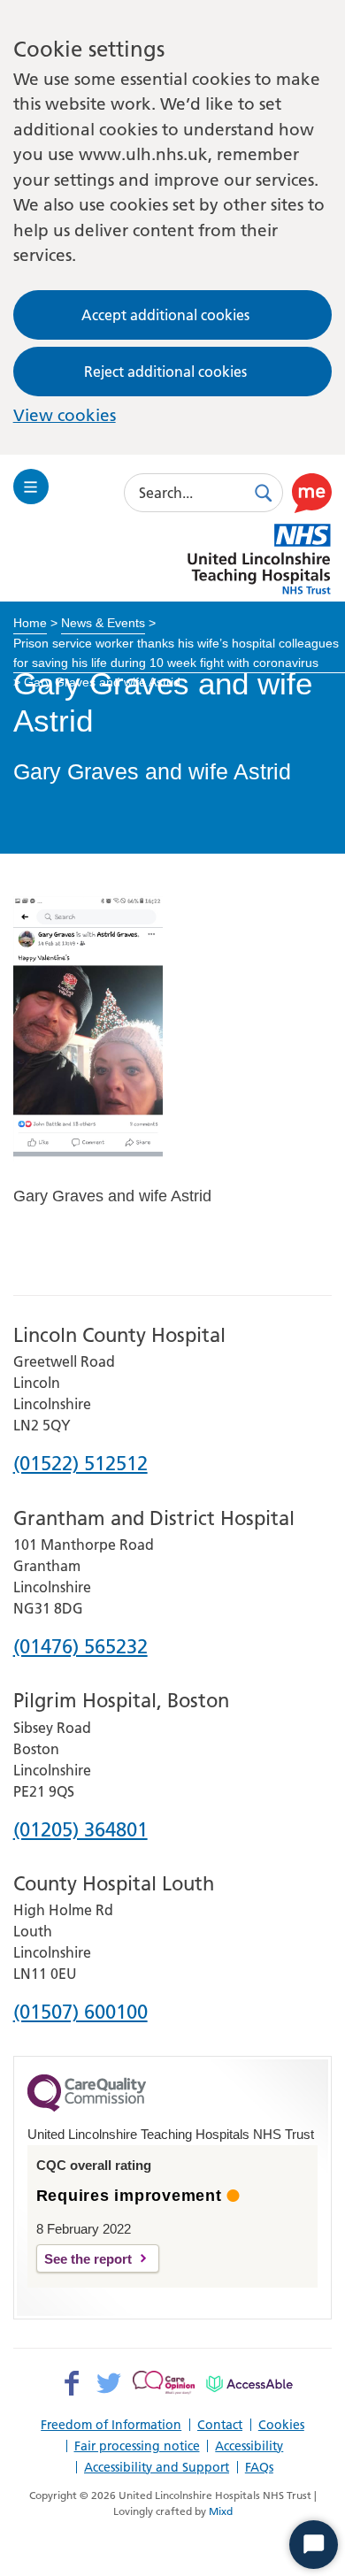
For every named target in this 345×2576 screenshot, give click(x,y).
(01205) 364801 (80, 1831)
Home (30, 623)
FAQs (259, 2467)
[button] (312, 493)
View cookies (65, 415)
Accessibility (249, 2446)
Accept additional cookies (165, 315)
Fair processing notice (137, 2446)
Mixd (221, 2511)
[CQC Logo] (87, 2107)
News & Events (103, 623)
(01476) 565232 (80, 1648)
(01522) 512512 (80, 1464)
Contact (220, 2425)
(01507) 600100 (80, 2013)
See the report (88, 2259)
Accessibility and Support (157, 2467)
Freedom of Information (111, 2425)
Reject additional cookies (165, 372)
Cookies (281, 2425)
